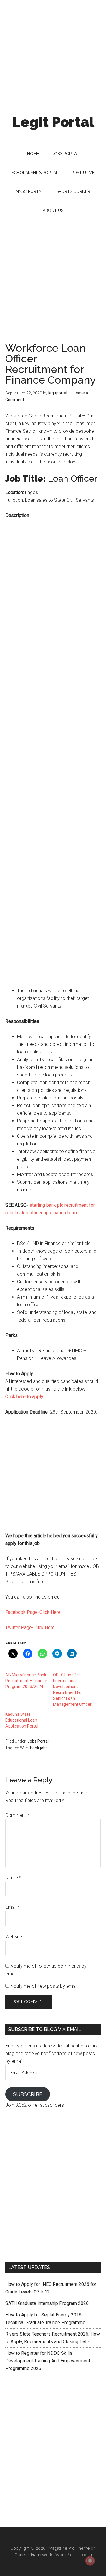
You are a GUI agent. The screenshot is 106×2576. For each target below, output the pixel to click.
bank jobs (39, 1748)
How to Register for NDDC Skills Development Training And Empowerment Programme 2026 (48, 2361)
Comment (17, 1815)
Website (14, 1937)
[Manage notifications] (90, 2561)
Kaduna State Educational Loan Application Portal (22, 1720)
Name (13, 1878)
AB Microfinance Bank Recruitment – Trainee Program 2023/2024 (26, 1681)
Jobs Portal (38, 1741)
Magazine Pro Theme (69, 2548)
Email (13, 1907)
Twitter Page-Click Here (30, 1628)
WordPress (66, 2555)
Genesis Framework (33, 2555)
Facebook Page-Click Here (33, 1612)
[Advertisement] (53, 53)
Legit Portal (53, 122)
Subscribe (28, 2094)
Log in (86, 2555)
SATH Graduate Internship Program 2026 (47, 2303)
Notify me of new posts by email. (44, 1986)
